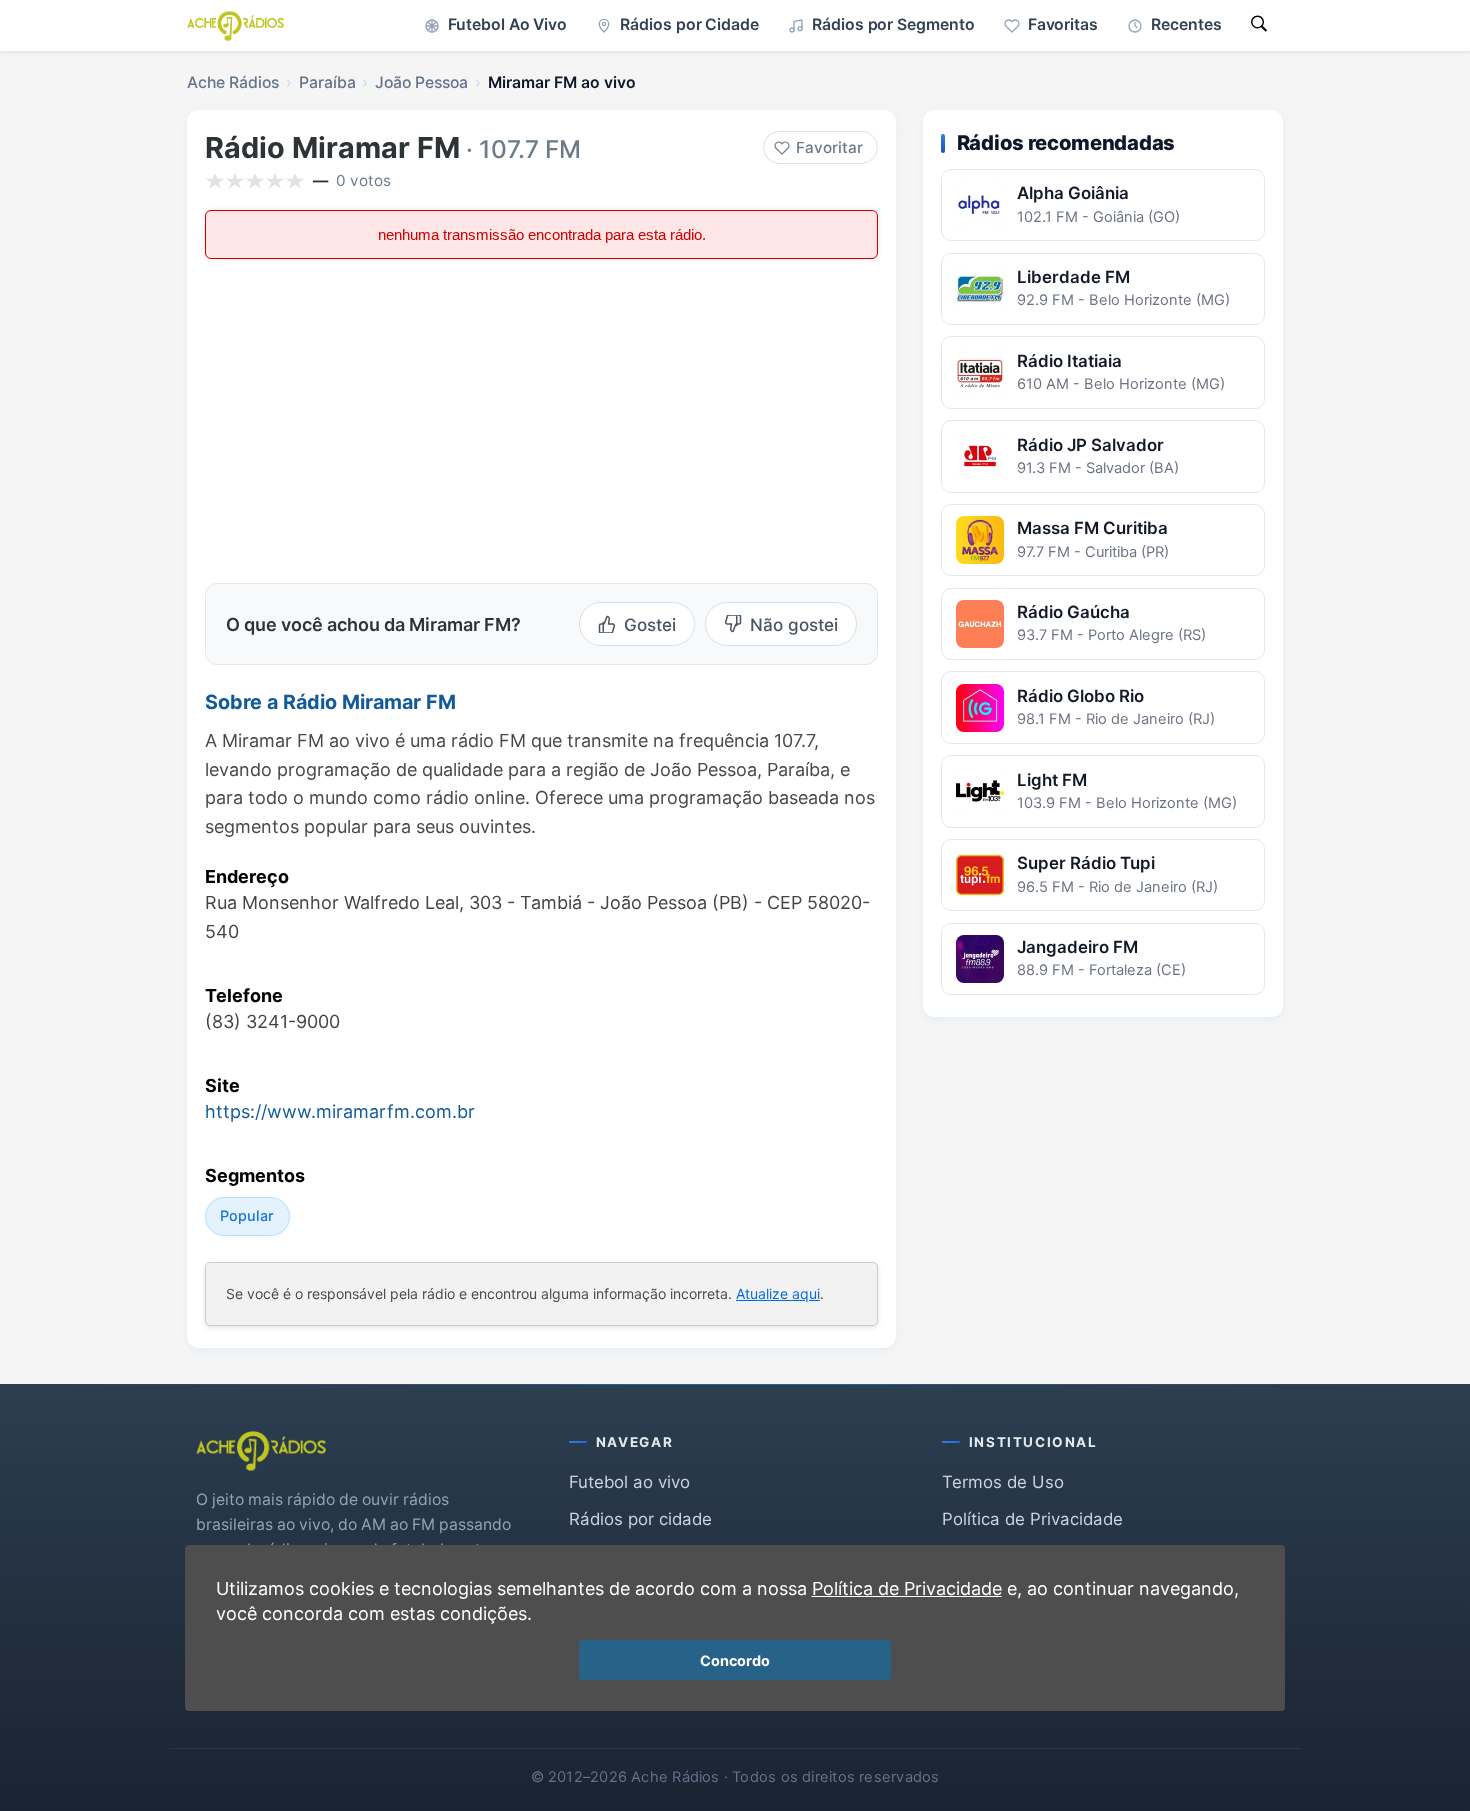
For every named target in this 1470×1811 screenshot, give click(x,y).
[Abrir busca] (1259, 25)
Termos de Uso (1003, 1482)
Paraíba (327, 82)
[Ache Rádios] (235, 26)
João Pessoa (421, 82)
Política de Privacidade (1032, 1519)
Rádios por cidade (640, 1519)
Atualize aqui (778, 1293)
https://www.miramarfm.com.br (340, 1111)
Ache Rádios (233, 82)
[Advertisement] (373, 419)
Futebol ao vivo (629, 1482)
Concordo (735, 1660)
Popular (247, 1215)
